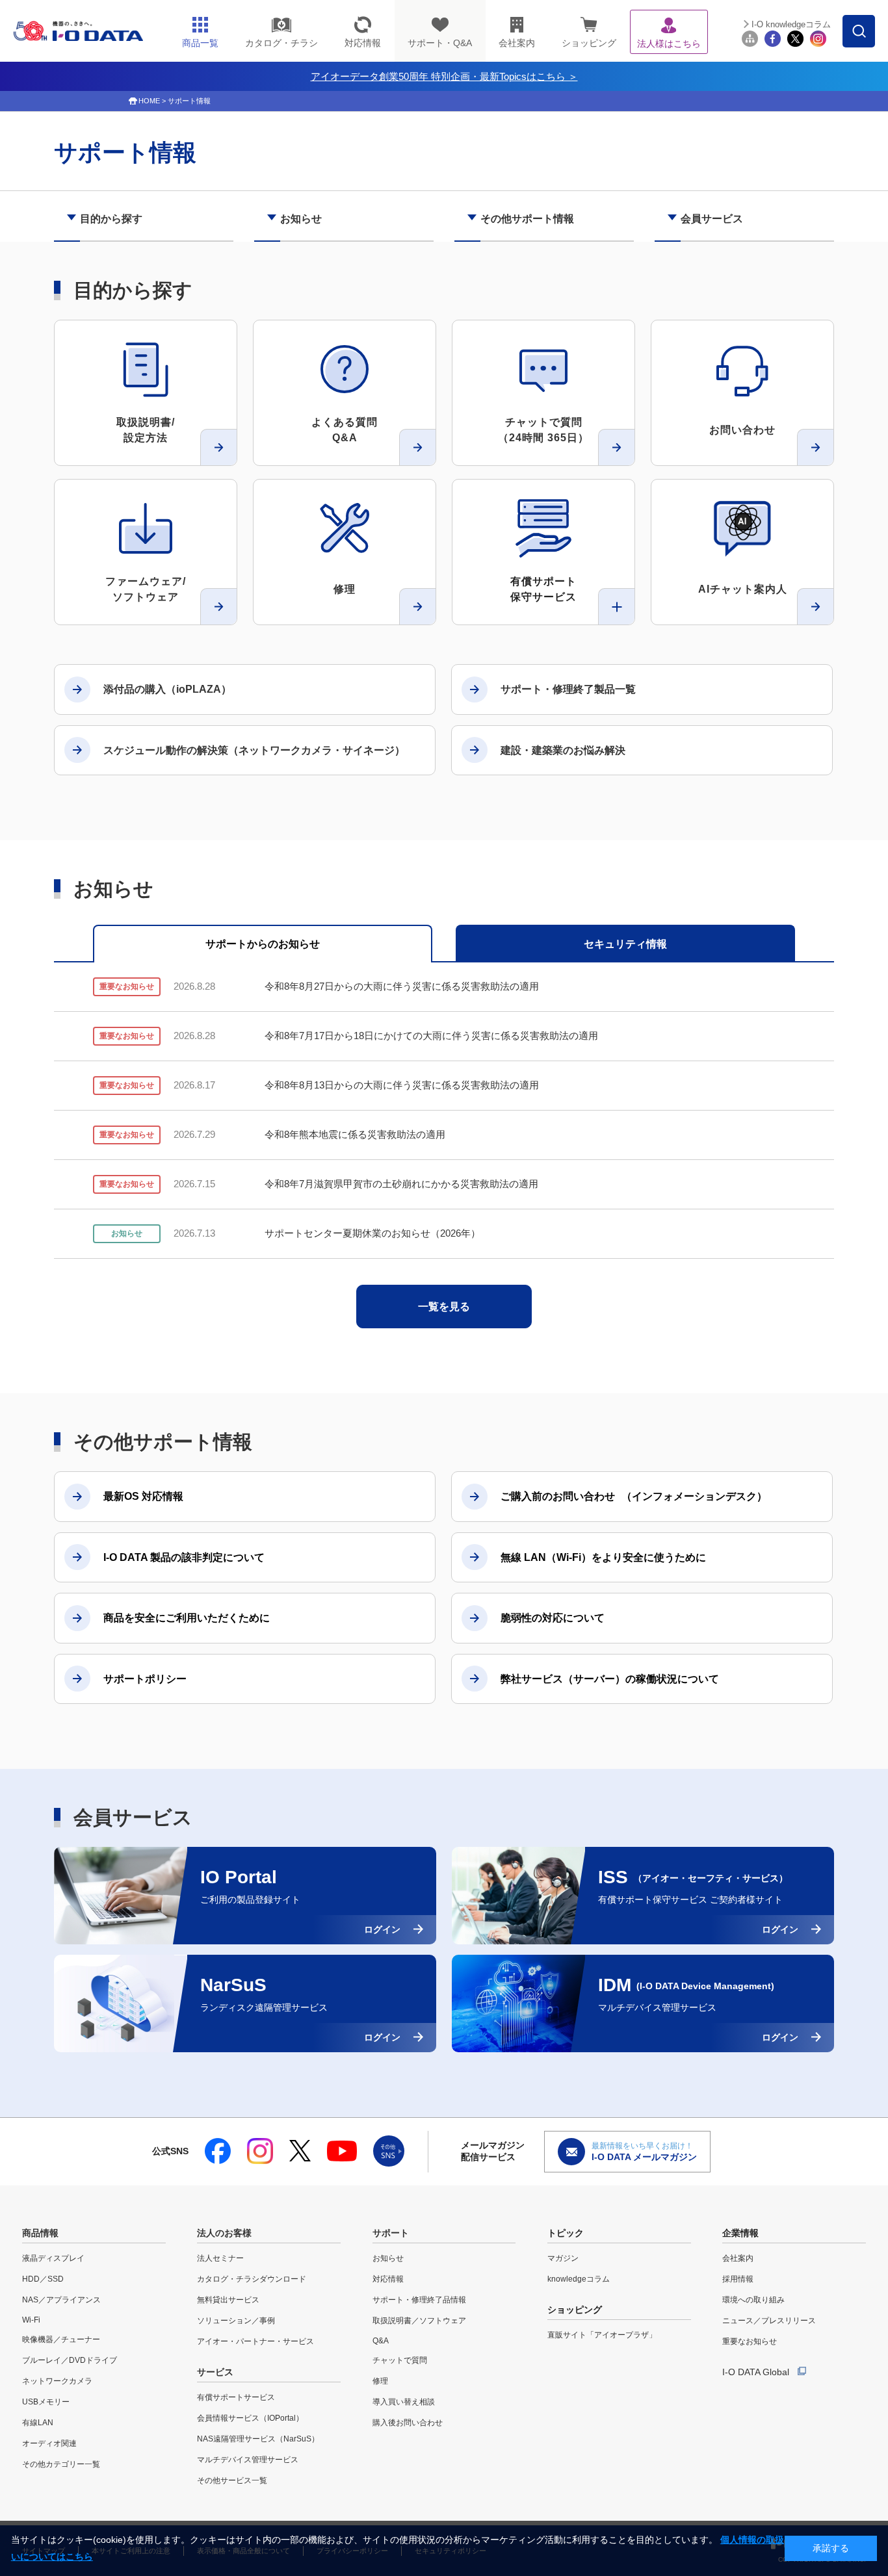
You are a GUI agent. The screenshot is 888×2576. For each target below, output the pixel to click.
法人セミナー (220, 2258)
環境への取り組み (753, 2300)
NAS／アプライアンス (61, 2300)
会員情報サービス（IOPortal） (250, 2418)
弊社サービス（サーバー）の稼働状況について (610, 1679)
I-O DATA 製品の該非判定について (184, 1557)
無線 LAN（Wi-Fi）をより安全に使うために (603, 1557)
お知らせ (301, 219)
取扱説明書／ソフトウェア (419, 2321)
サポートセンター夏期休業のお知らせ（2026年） (372, 1233)
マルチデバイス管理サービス (248, 2460)
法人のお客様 (224, 2233)
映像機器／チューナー (61, 2339)
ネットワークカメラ (57, 2381)
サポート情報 (189, 101)
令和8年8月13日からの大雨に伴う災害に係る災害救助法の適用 (402, 1085)
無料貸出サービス (228, 2300)
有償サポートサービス (236, 2397)
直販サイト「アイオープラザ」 (602, 2335)
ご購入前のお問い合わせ (634, 1496)
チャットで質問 (400, 2360)
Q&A (381, 2341)
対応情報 (388, 2279)
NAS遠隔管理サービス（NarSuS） (258, 2439)
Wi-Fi (31, 2320)
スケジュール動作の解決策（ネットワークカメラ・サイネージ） (254, 750)
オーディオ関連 (49, 2443)
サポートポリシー (145, 1679)
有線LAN (38, 2423)
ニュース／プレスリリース (769, 2321)
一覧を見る (444, 1307)
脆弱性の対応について (553, 1618)
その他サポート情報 (527, 219)
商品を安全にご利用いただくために (187, 1618)
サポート (391, 2233)
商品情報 (40, 2233)
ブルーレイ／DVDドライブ (70, 2360)
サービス (215, 2372)
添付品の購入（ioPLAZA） (167, 689)
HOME (149, 101)
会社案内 (738, 2258)
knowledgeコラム (579, 2279)
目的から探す (111, 219)
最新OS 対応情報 (143, 1496)
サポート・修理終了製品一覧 (568, 689)
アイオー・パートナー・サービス (255, 2341)
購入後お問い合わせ (408, 2423)
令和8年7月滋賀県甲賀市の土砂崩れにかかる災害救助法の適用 (401, 1184)
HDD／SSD (43, 2279)
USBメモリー (46, 2402)
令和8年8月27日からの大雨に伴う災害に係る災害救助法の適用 (402, 986)
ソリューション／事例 (236, 2321)
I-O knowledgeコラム (791, 24)
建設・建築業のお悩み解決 (563, 750)
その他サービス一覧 (232, 2480)
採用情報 (738, 2279)
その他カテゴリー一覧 (61, 2464)
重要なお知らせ (750, 2341)
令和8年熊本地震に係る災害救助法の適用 (355, 1134)
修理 (380, 2381)
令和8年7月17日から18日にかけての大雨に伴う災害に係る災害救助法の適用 (431, 1036)
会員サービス (712, 219)
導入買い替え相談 (404, 2402)
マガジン (563, 2258)
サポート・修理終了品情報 (419, 2300)
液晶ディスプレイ (53, 2258)
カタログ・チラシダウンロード (252, 2279)
